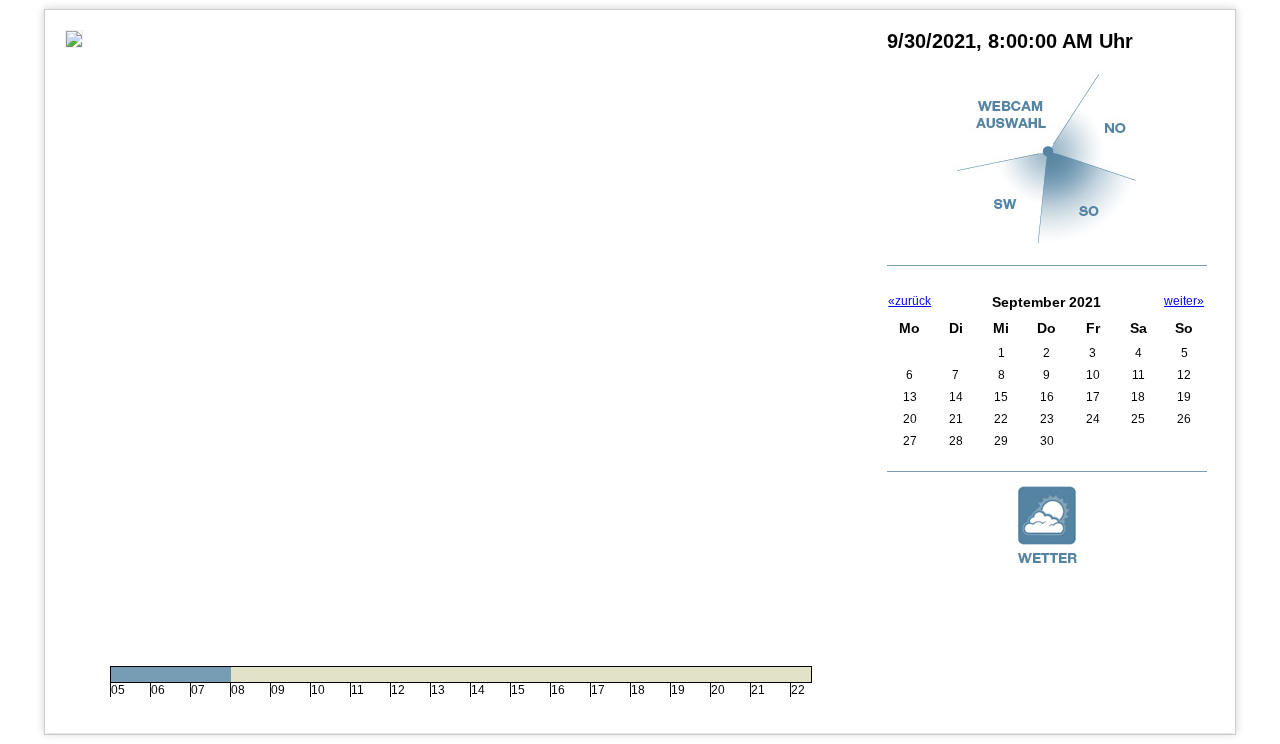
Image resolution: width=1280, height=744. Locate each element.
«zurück (909, 301)
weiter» (1184, 301)
